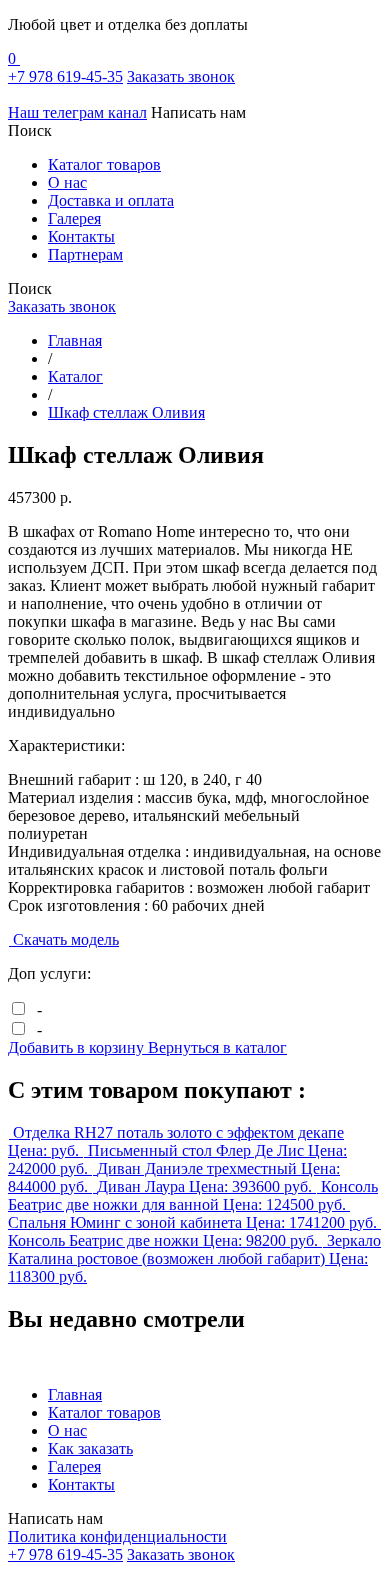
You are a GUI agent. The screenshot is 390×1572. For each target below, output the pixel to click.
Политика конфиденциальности (117, 1536)
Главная (75, 1394)
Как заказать (90, 1448)
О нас (67, 182)
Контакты (81, 236)
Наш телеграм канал (77, 112)
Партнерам (85, 254)
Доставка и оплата (111, 200)
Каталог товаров (104, 164)
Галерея (74, 218)
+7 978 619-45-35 (65, 76)
